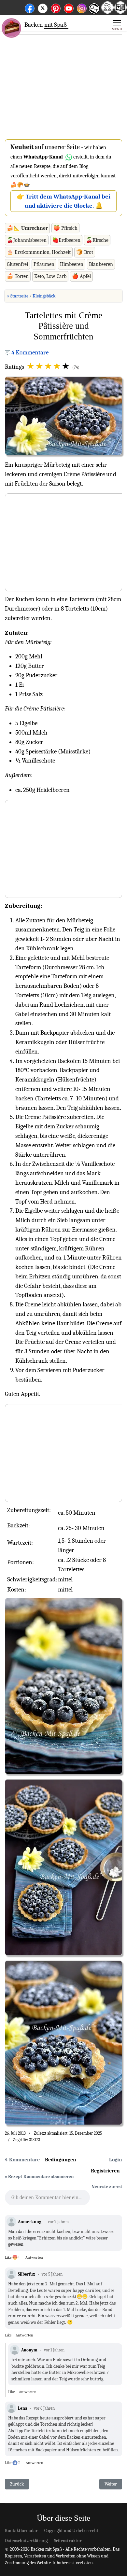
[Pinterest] (56, 7)
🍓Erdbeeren (66, 240)
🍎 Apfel (81, 276)
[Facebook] (30, 7)
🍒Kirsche (97, 240)
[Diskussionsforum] (107, 12)
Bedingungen (61, 2160)
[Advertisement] (63, 85)
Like (8, 2257)
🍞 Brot (85, 252)
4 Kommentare (30, 352)
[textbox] (47, 2199)
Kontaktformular (21, 2531)
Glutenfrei (17, 264)
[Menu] (117, 25)
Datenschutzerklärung (26, 2541)
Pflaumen (44, 264)
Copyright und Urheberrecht (71, 2531)
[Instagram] (82, 7)
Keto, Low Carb (50, 276)
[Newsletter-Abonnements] (94, 13)
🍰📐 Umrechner (27, 228)
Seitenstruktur (68, 2541)
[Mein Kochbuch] (120, 12)
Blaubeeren (101, 264)
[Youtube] (69, 7)
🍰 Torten (18, 276)
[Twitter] (43, 7)
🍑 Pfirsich (65, 228)
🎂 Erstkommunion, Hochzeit (39, 252)
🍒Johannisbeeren (27, 240)
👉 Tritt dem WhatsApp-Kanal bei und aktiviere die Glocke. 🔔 (63, 201)
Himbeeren (72, 264)
